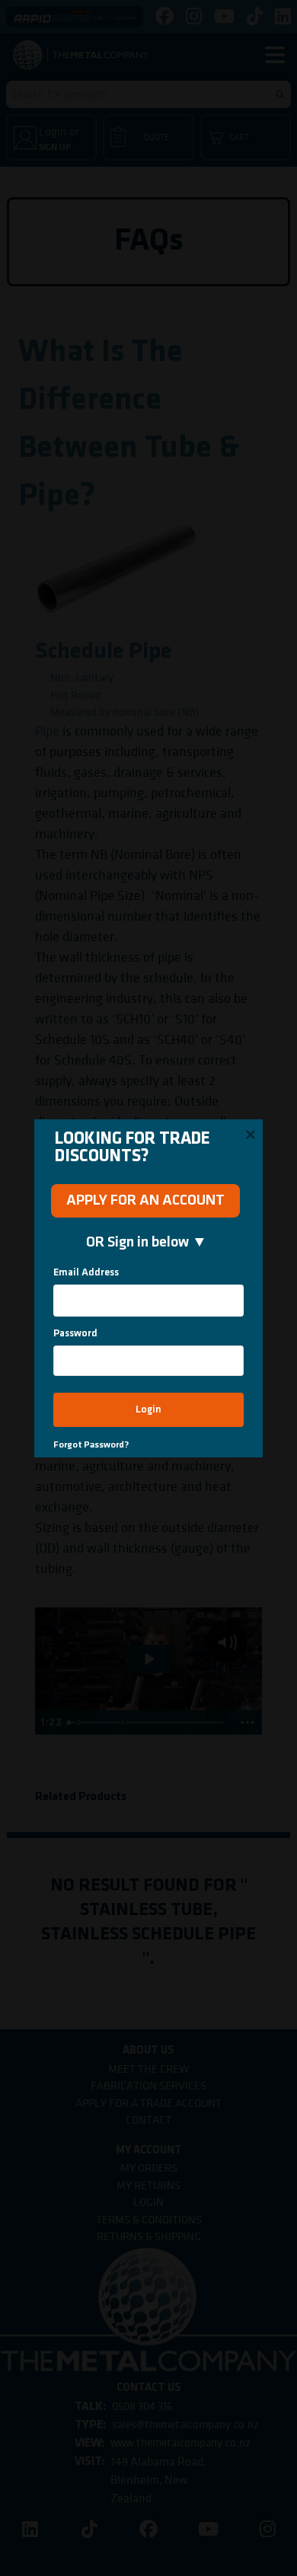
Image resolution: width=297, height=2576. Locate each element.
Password (75, 1334)
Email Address (86, 1273)
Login (148, 1410)
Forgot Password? (91, 1445)
